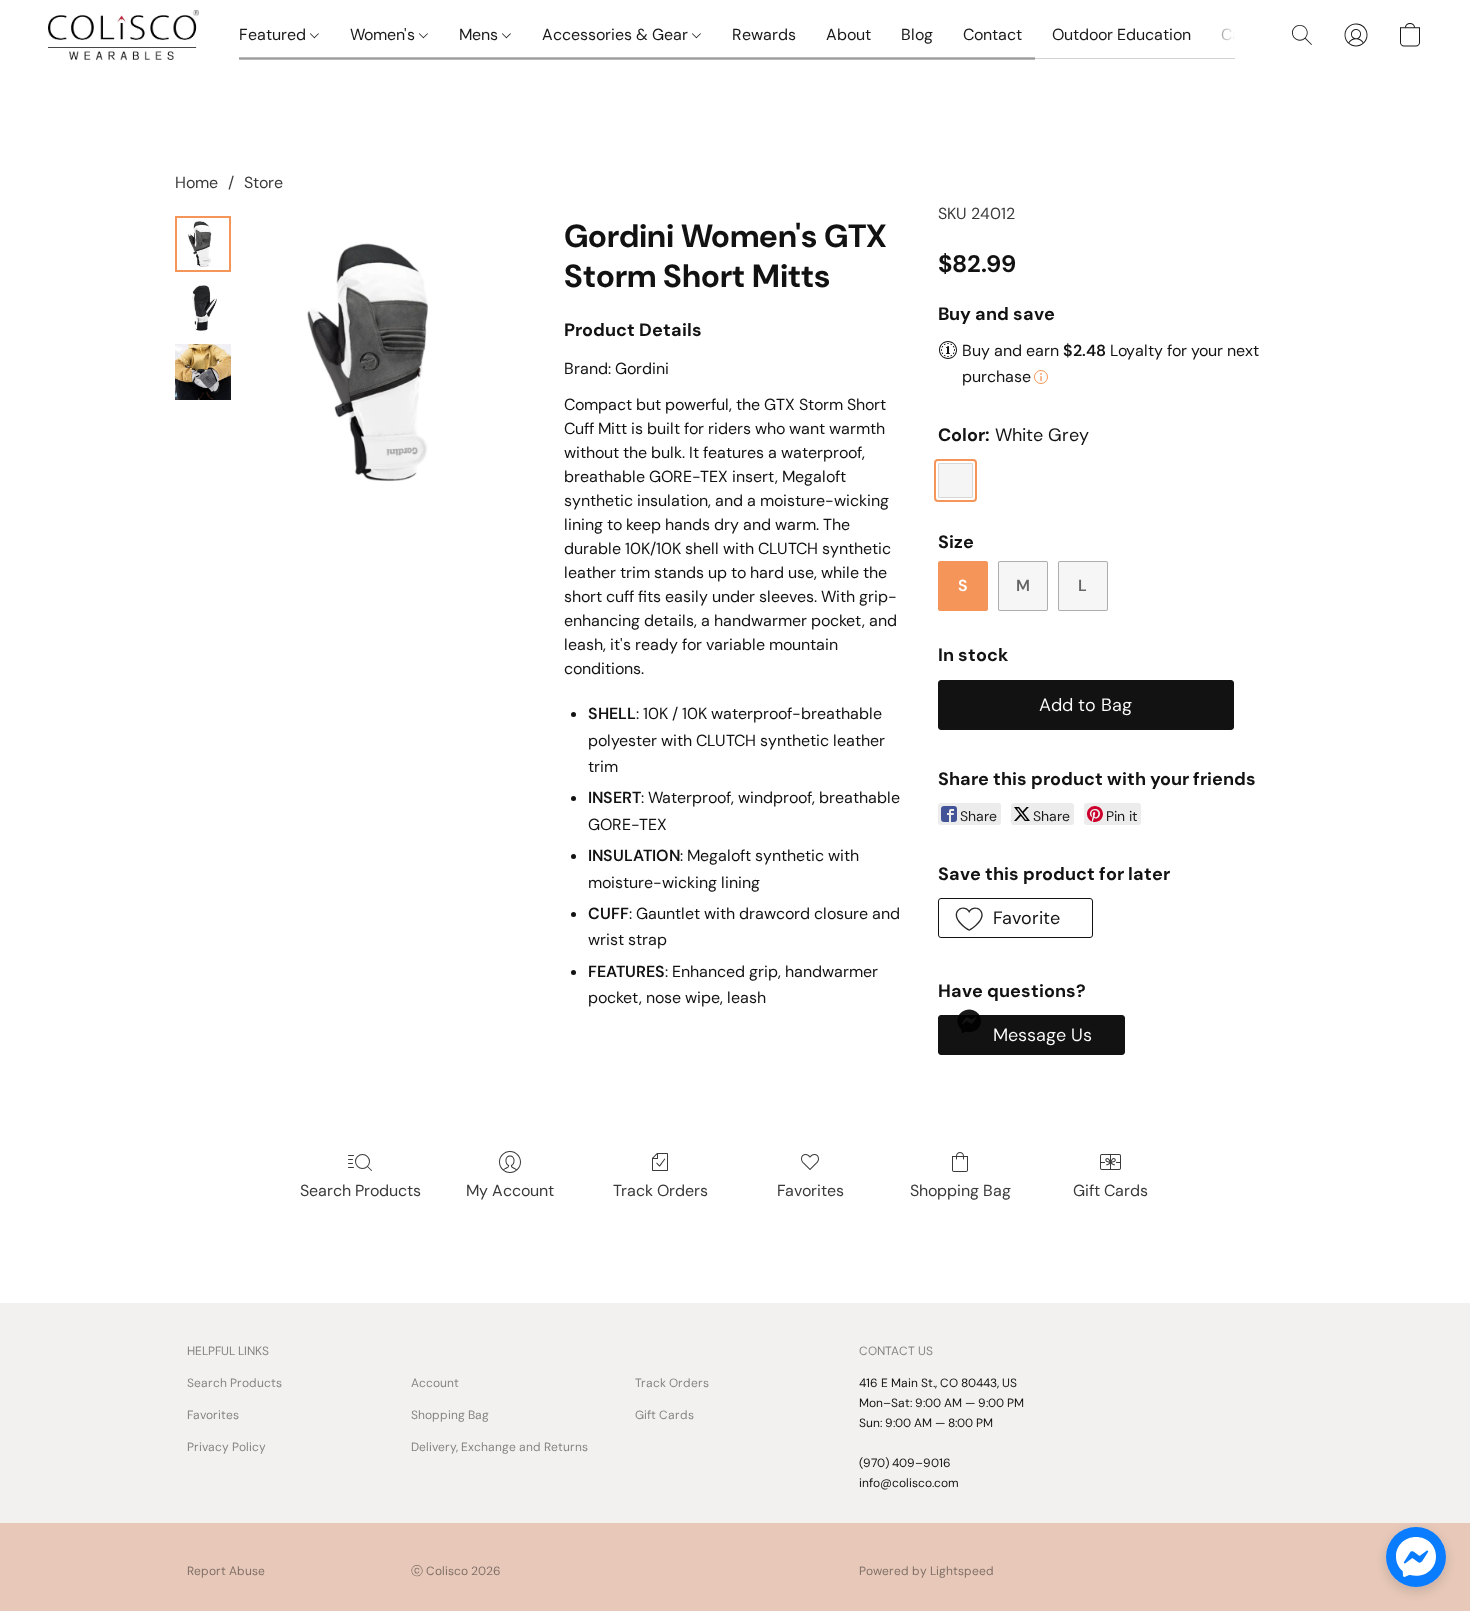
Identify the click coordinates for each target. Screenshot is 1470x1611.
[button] (123, 35)
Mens (480, 34)
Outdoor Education (1121, 34)
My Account (510, 1190)
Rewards (764, 34)
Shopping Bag (960, 1190)
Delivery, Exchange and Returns (499, 1447)
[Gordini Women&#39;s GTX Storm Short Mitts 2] (203, 372)
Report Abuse (226, 1571)
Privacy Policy (226, 1447)
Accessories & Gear (617, 34)
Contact (992, 34)
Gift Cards (1110, 1190)
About (848, 34)
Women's (384, 34)
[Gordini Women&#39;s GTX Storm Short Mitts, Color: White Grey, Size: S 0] (203, 244)
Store (263, 182)
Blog (917, 34)
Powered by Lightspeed (926, 1571)
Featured (274, 34)
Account (435, 1383)
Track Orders (660, 1190)
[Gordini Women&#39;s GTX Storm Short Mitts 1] (203, 308)
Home (196, 182)
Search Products (360, 1190)
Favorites (810, 1190)
